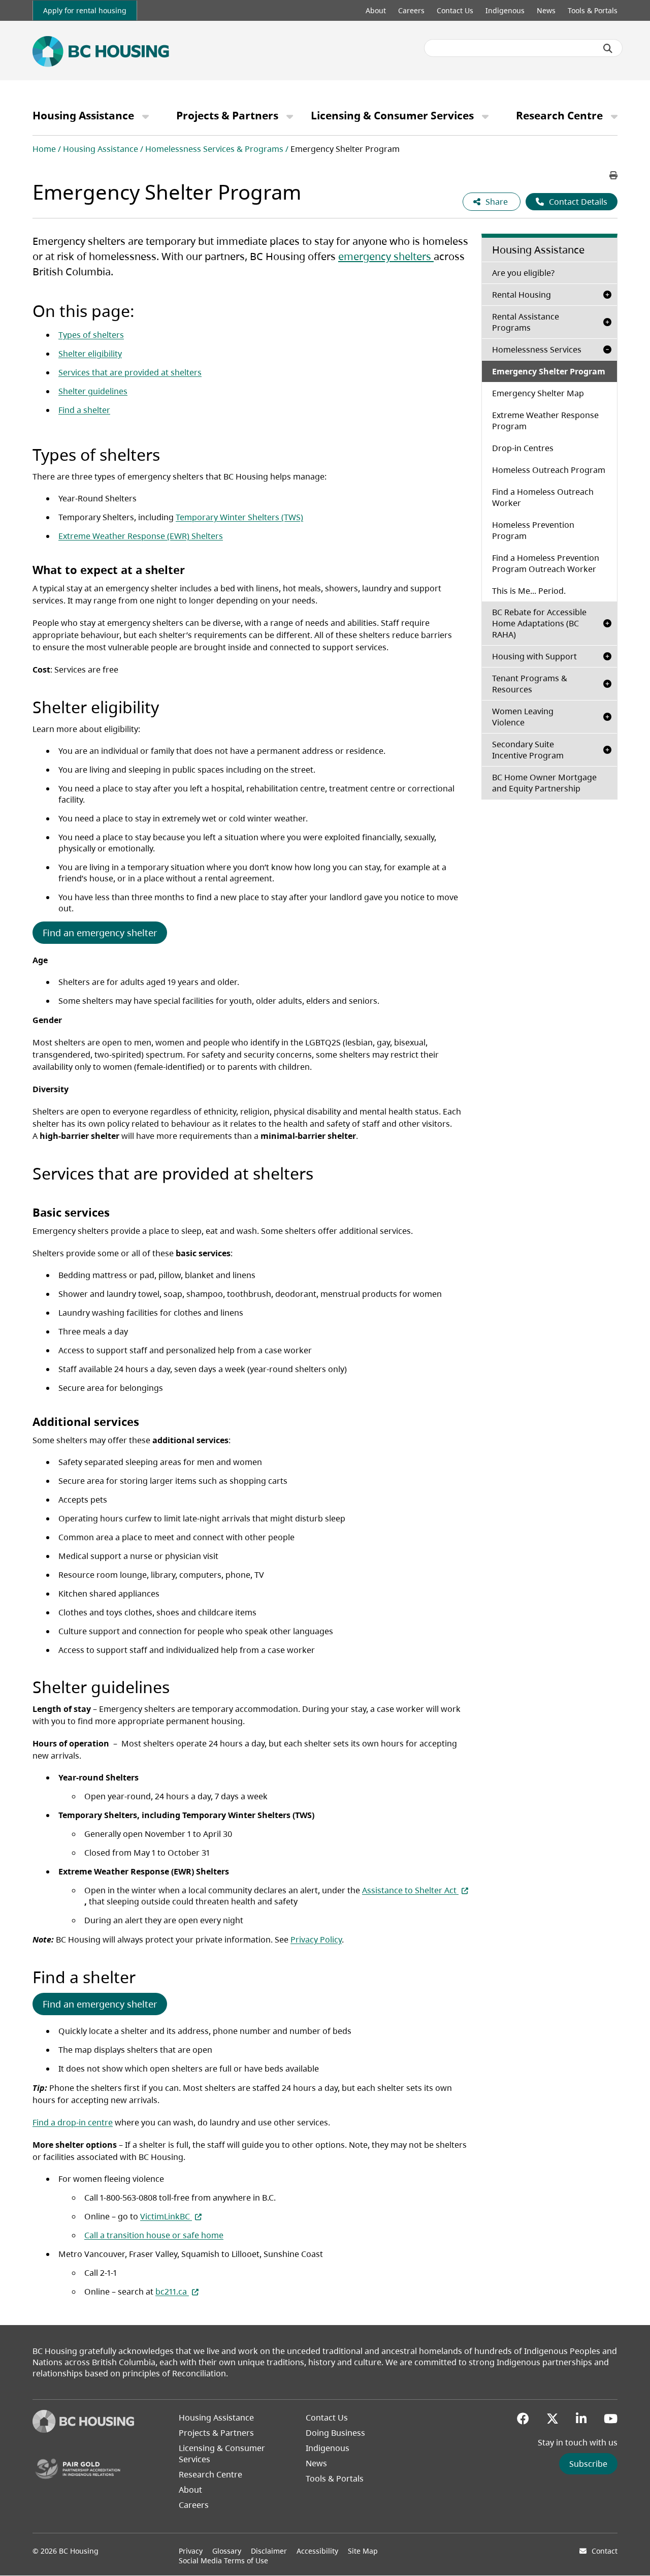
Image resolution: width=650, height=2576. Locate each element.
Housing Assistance (83, 115)
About (376, 10)
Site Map (363, 2551)
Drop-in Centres (523, 448)
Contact (605, 2551)
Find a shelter (84, 410)
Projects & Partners (227, 115)
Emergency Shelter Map (555, 393)
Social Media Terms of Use (223, 2561)
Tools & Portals (593, 10)
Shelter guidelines (93, 391)
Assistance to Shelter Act (415, 1890)
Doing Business (335, 2433)
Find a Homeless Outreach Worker (543, 497)
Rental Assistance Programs (526, 322)
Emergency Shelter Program (549, 371)
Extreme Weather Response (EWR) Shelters (141, 536)
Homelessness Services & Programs (214, 149)
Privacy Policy (316, 1939)
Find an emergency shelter (100, 933)
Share (498, 202)
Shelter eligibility (90, 354)
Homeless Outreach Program (549, 470)
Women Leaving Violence (523, 717)
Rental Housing (522, 295)
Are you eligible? (555, 273)
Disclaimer (269, 2551)
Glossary (227, 2551)
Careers (411, 10)
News (546, 10)
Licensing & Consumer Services (392, 115)
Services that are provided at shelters (130, 372)
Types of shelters (91, 335)
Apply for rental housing (85, 10)
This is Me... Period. (529, 591)
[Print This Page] (613, 175)
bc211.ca (177, 2292)
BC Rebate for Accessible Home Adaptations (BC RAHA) (539, 623)
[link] (85, 10)
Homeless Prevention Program (533, 530)
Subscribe (588, 2464)
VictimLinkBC (171, 2216)
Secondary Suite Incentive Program (528, 750)
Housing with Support (534, 656)
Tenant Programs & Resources (530, 684)
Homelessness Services (537, 349)
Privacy (191, 2551)
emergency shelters (386, 256)
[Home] (83, 2430)
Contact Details (578, 202)
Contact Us (455, 10)
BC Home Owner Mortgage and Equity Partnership (544, 783)
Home (44, 149)
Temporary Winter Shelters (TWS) (239, 517)
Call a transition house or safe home (154, 2235)
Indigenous (505, 10)
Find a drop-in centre (73, 2122)
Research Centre (559, 115)
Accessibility (317, 2551)
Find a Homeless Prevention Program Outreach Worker (546, 563)
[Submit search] (608, 48)
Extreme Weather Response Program (545, 421)
